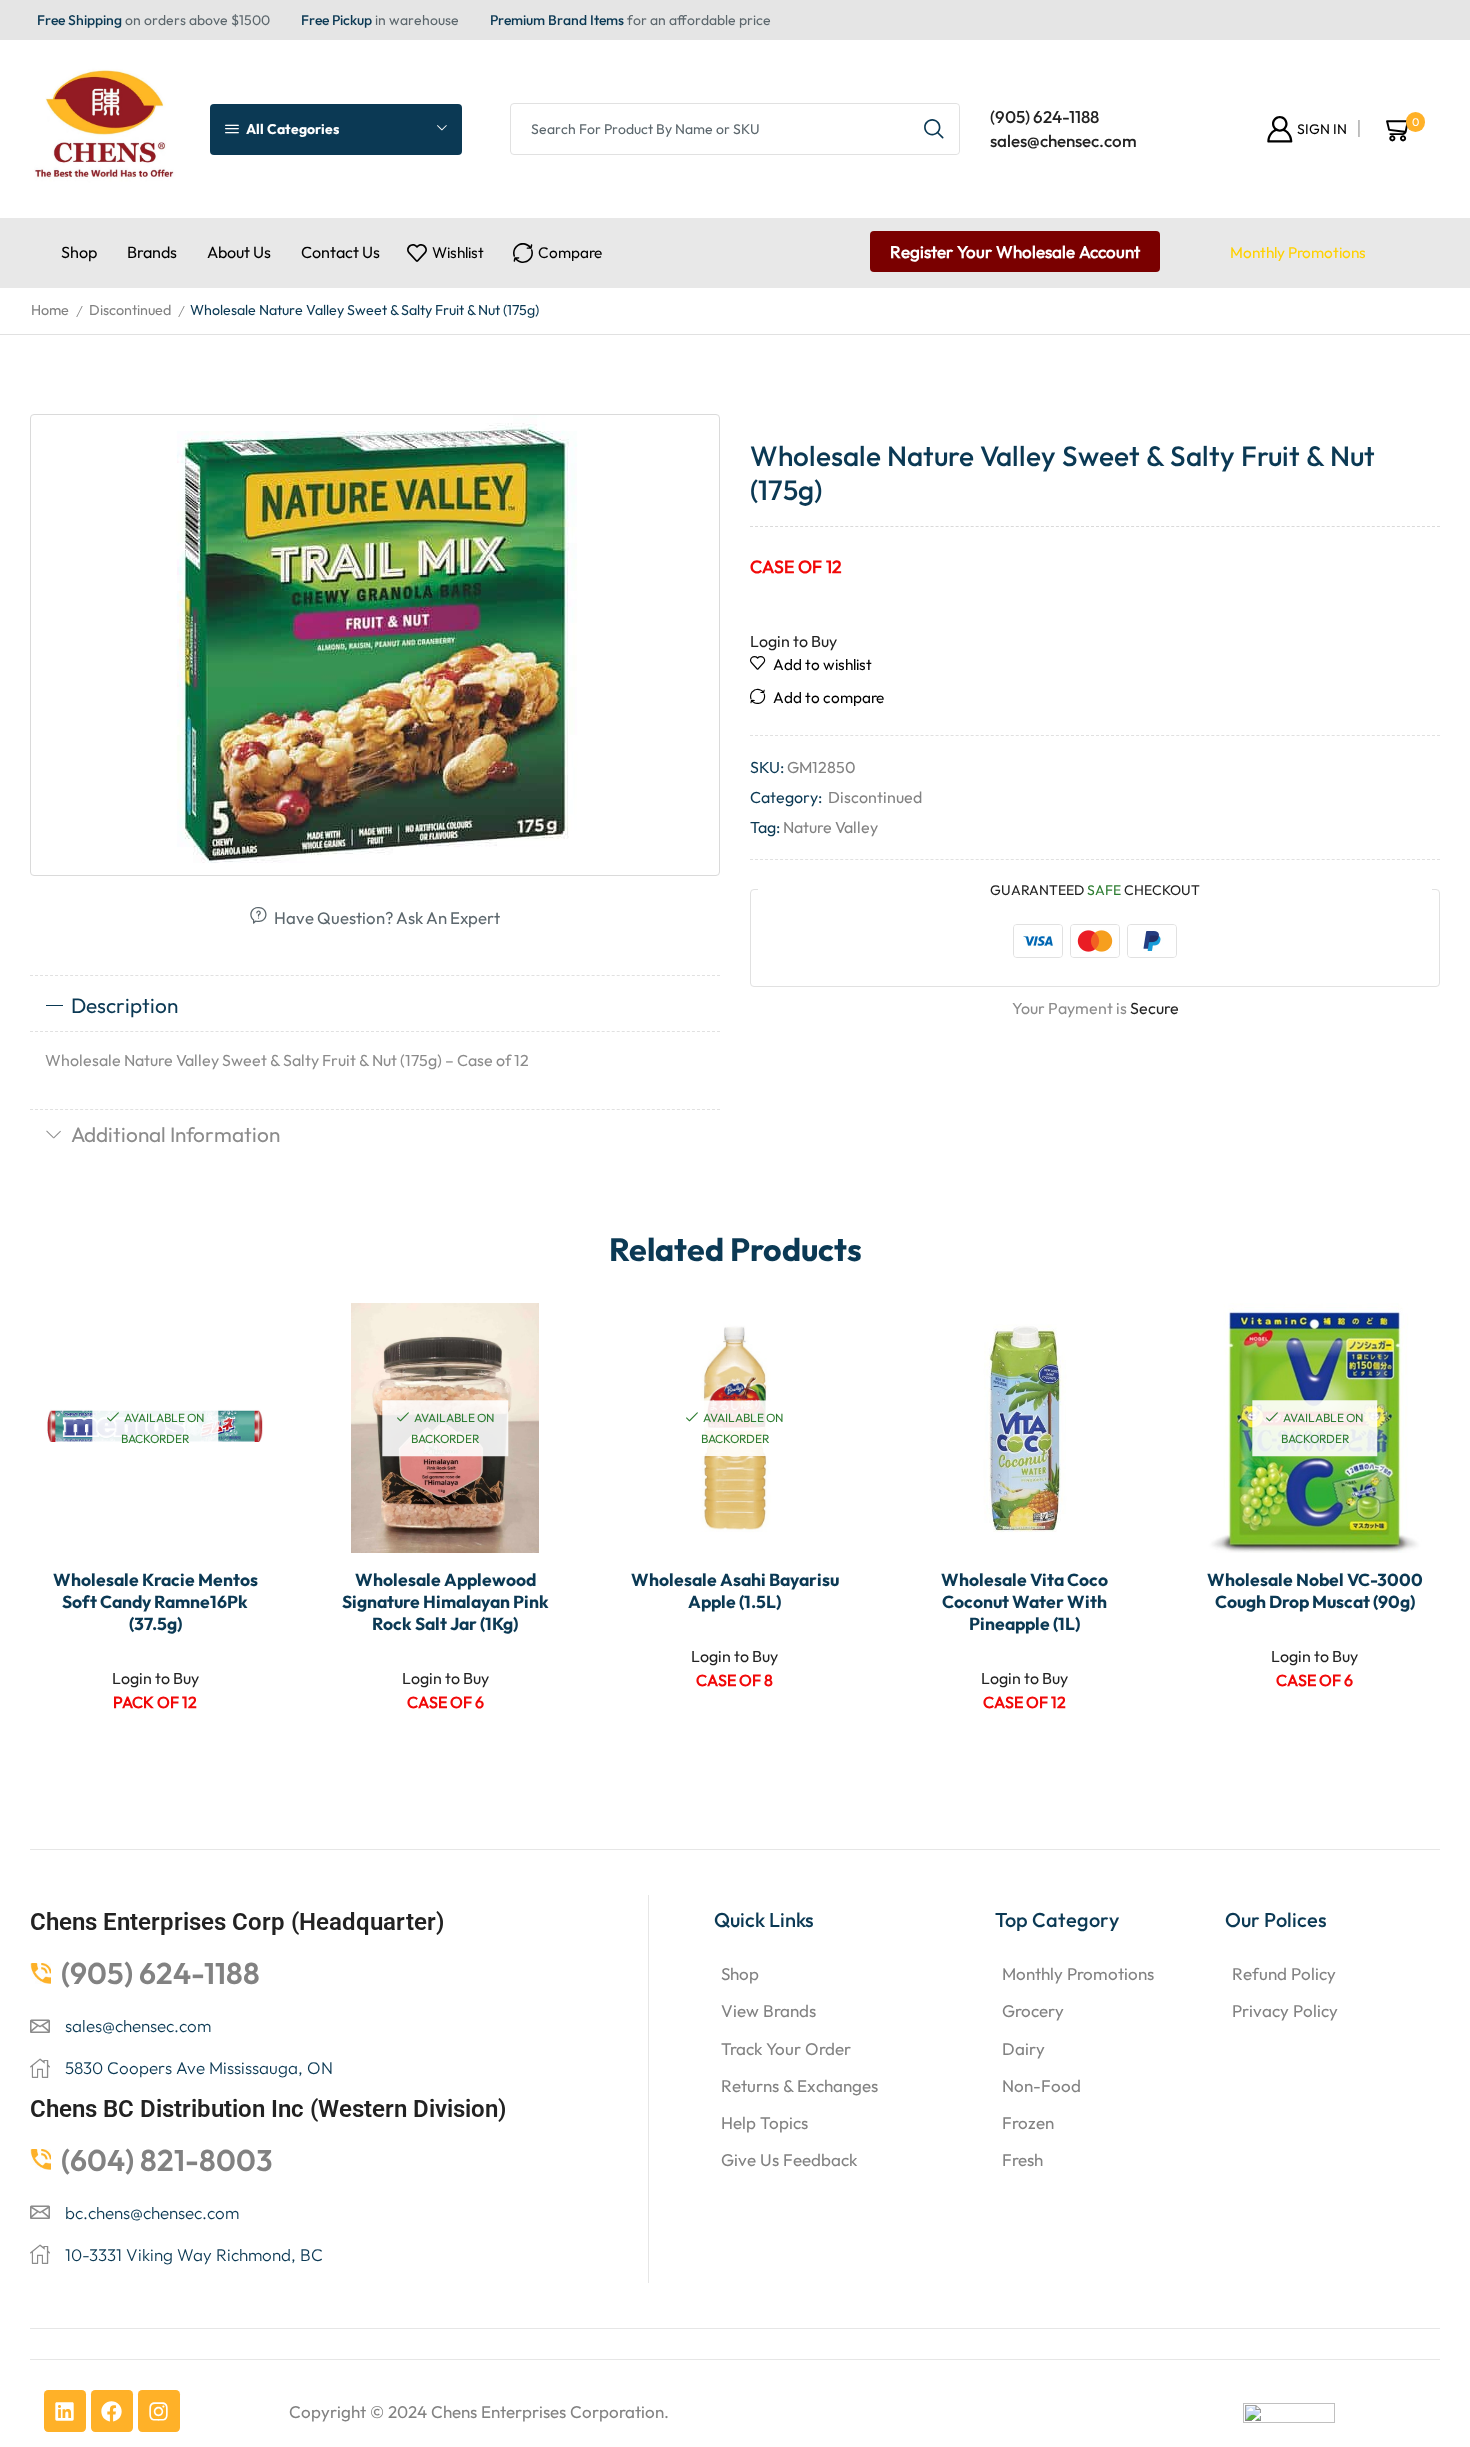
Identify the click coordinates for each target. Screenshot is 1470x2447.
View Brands (768, 2010)
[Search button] (934, 129)
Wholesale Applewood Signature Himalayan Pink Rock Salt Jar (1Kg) (445, 1602)
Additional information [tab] (175, 1134)
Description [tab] (124, 1005)
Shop (79, 252)
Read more (243, 1421)
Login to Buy (793, 641)
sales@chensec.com (1063, 140)
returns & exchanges (799, 2085)
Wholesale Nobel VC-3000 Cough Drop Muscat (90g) (1315, 1591)
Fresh (1022, 2159)
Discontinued (130, 310)
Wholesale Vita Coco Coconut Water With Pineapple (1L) (1024, 1602)
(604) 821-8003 (167, 2160)
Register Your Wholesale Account (1015, 251)
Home (50, 310)
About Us (239, 252)
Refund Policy (1284, 1973)
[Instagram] (159, 2411)
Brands (152, 252)
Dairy (1023, 2048)
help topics (764, 2122)
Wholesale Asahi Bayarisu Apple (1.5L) (735, 1591)
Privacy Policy (1285, 2010)
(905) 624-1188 (1044, 116)
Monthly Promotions (1298, 252)
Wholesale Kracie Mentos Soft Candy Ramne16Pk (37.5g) (155, 1602)
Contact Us (340, 252)
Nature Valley (830, 827)
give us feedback (789, 2159)
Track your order (786, 2048)
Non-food (1041, 2085)
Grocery (1033, 2010)
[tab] (375, 1006)
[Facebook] (112, 2411)
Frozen (1028, 2122)
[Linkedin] (65, 2411)
